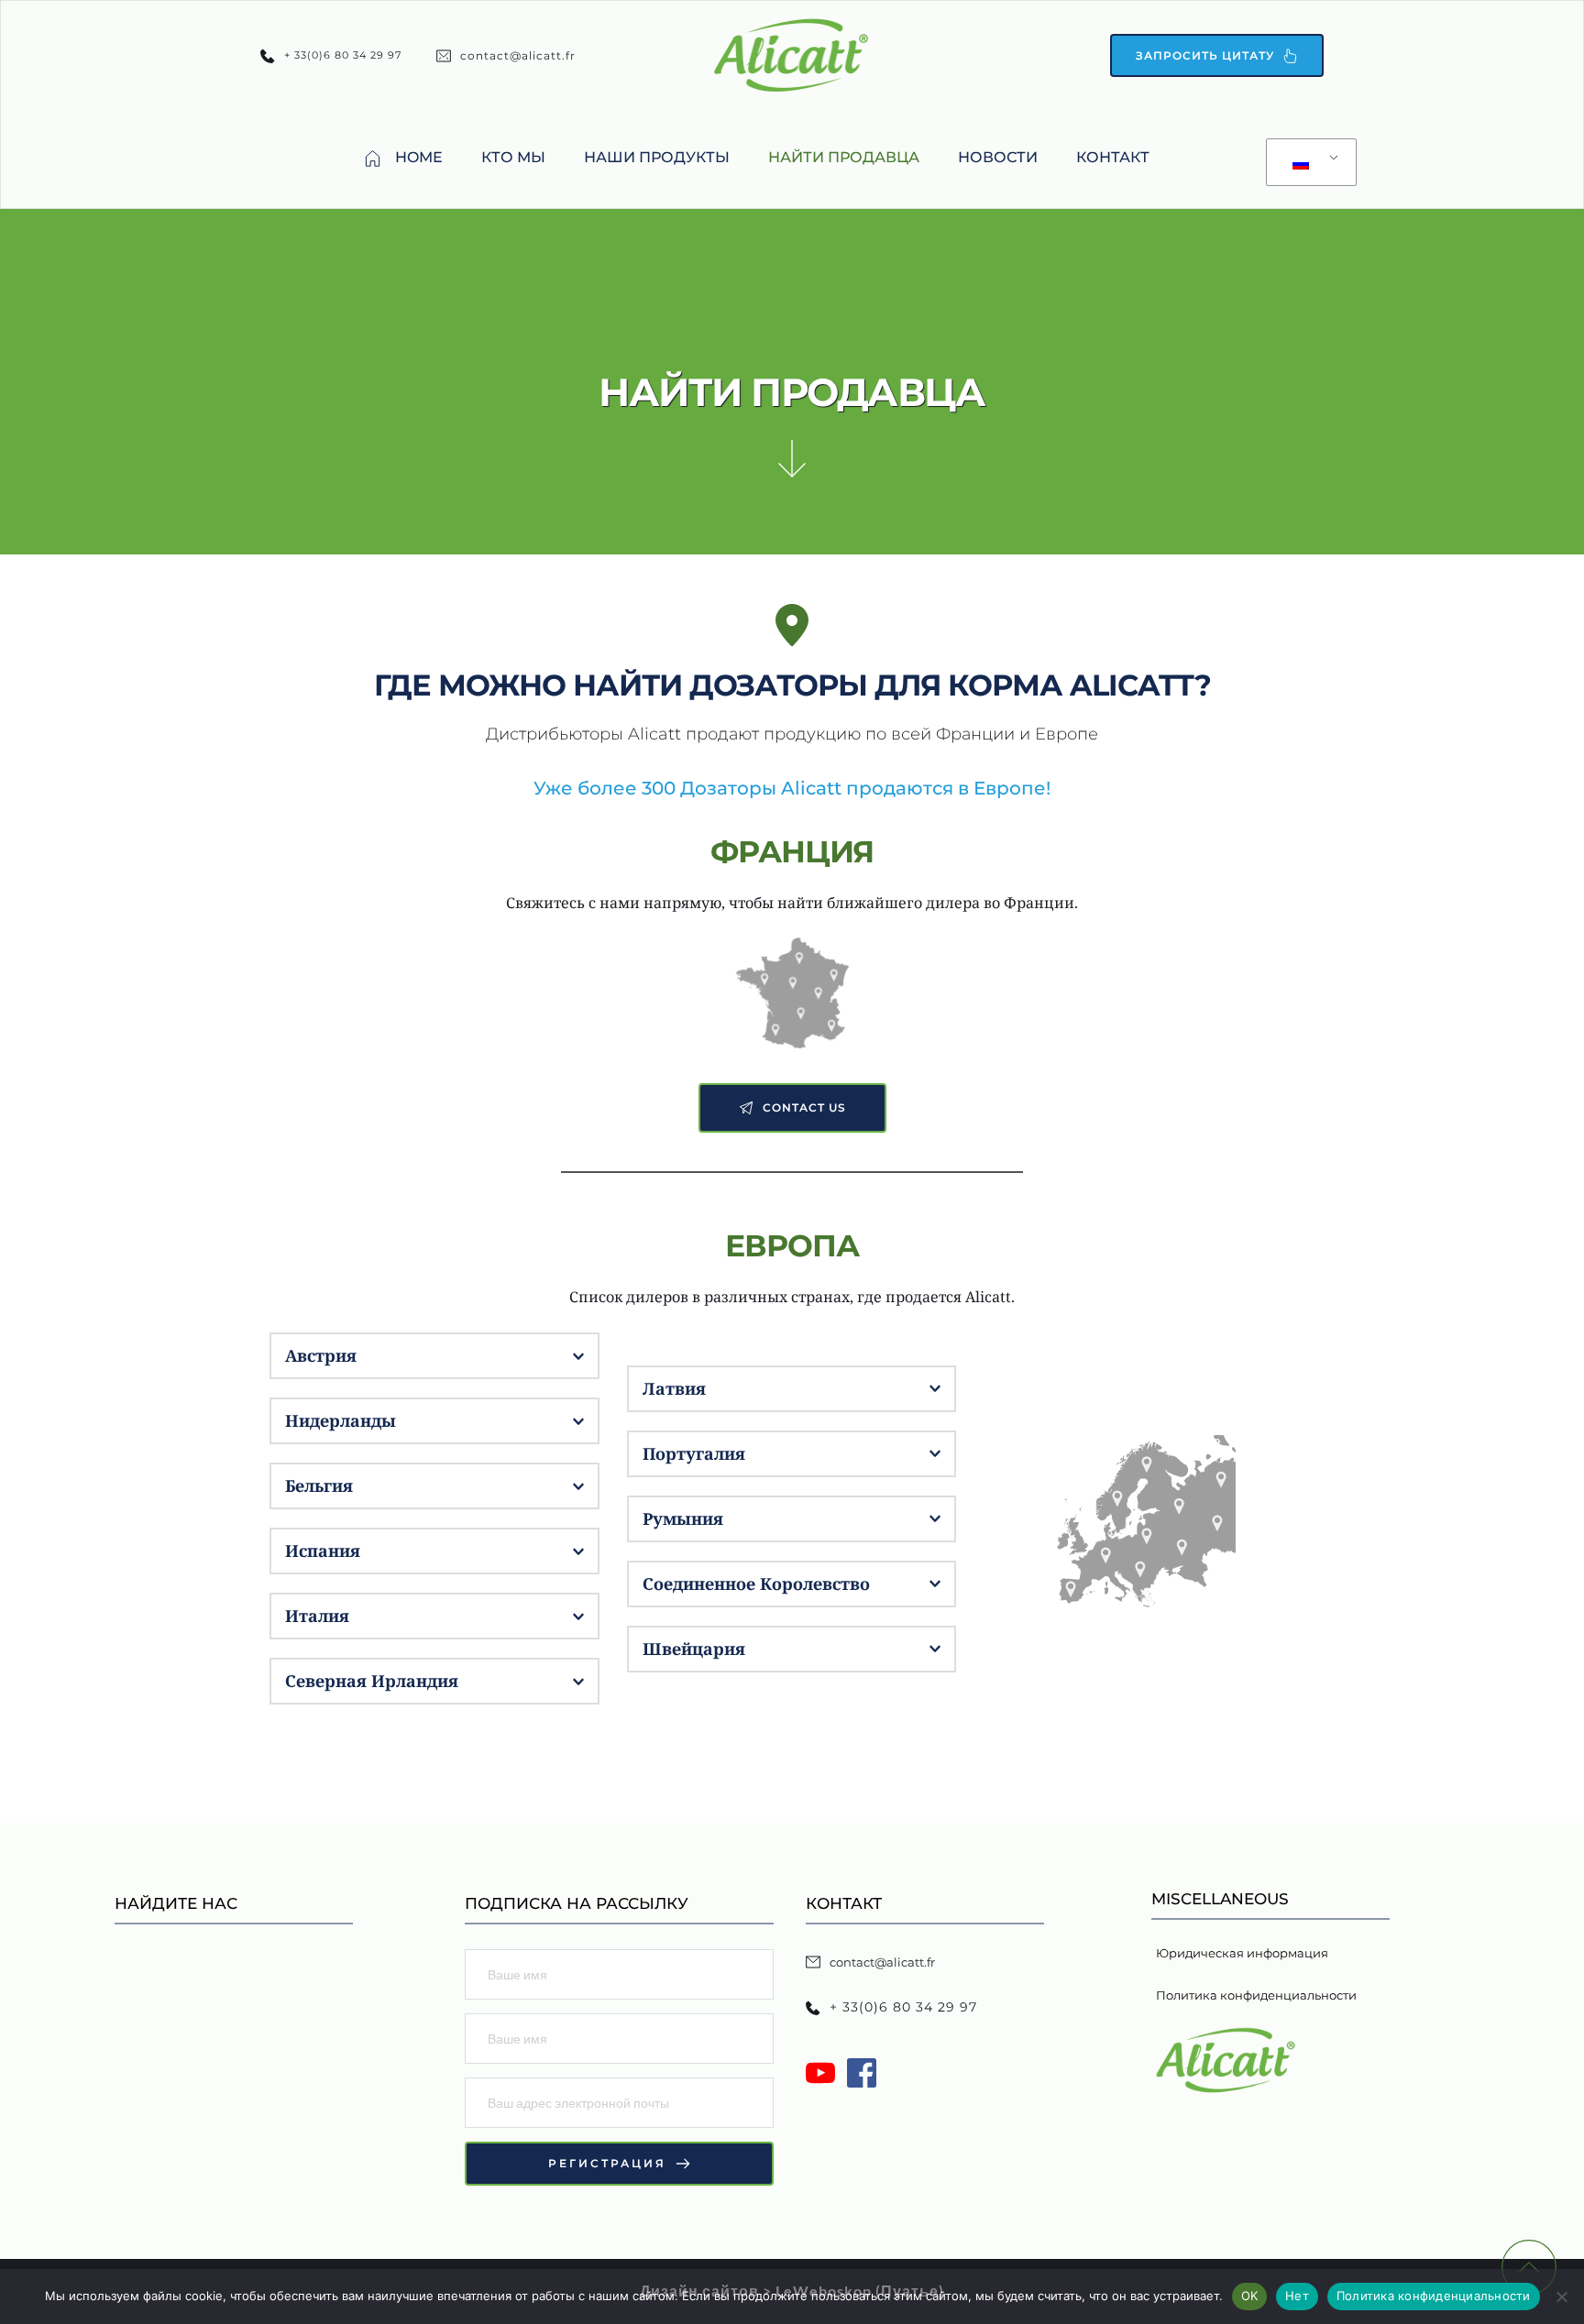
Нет (1297, 2296)
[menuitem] (403, 158)
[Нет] (1561, 2297)
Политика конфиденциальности (1434, 2296)
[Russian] (1308, 163)
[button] (434, 1356)
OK (1250, 2296)
